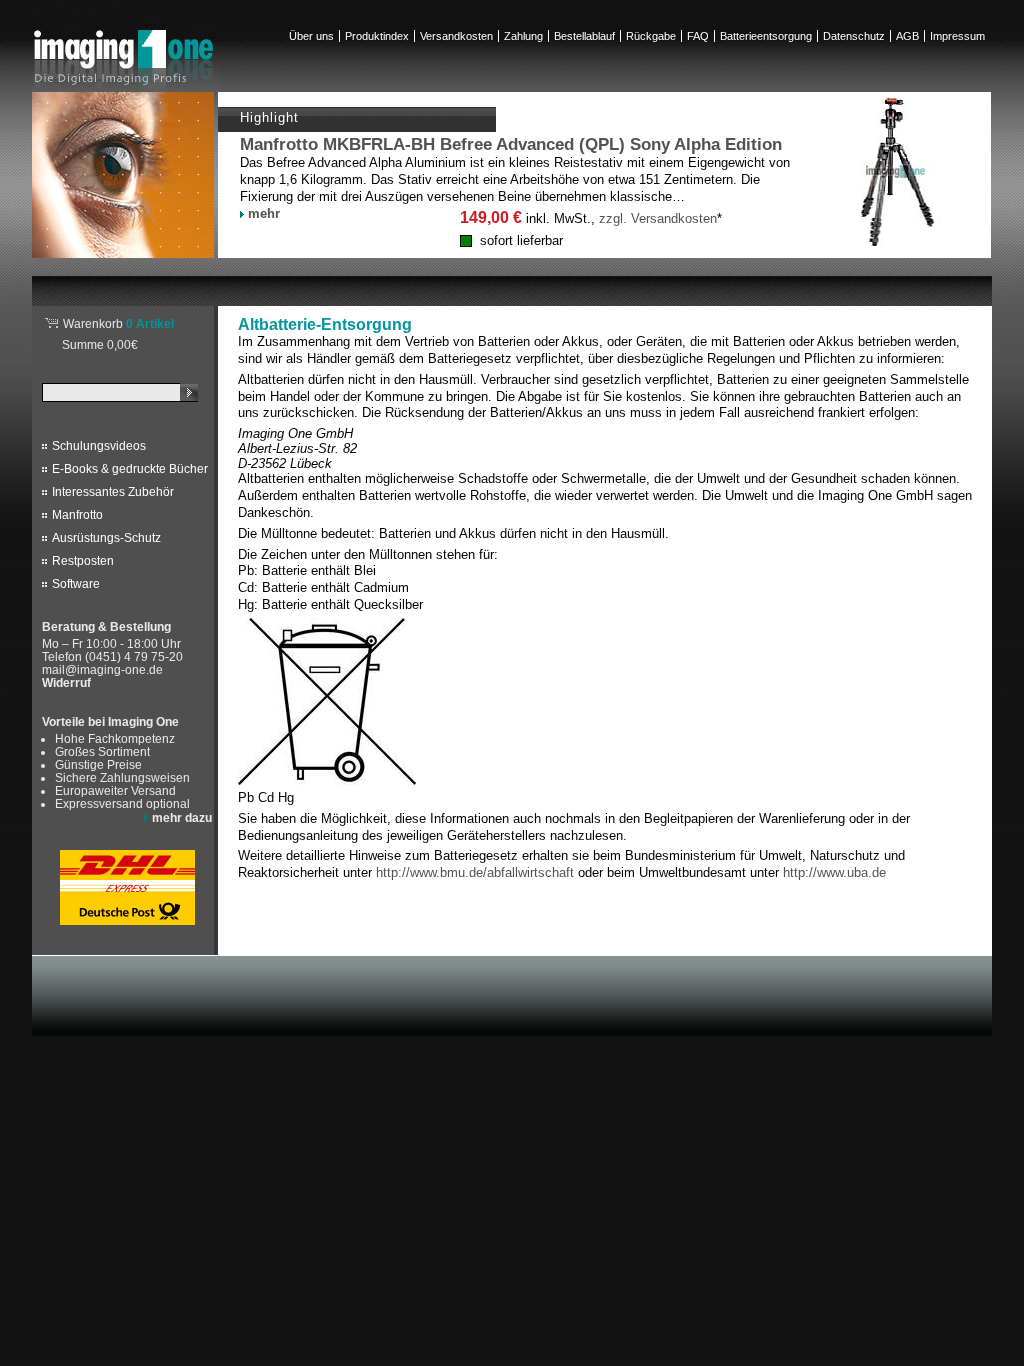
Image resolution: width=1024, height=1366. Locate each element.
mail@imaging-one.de (102, 669)
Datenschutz (854, 36)
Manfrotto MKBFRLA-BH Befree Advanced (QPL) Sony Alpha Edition (511, 144)
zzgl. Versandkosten (658, 218)
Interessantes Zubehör (113, 492)
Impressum (957, 36)
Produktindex (377, 36)
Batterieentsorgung (766, 36)
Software (76, 584)
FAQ (698, 36)
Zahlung (523, 36)
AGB (907, 36)
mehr (264, 213)
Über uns (311, 36)
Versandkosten (456, 36)
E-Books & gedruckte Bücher (130, 469)
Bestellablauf (584, 36)
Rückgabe (651, 36)
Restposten (83, 561)
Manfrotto (77, 515)
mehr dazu (182, 817)
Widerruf (66, 683)
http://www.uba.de (834, 872)
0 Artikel (118, 323)
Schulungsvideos (99, 446)
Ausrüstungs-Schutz (106, 538)
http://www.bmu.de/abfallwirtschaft (475, 872)
